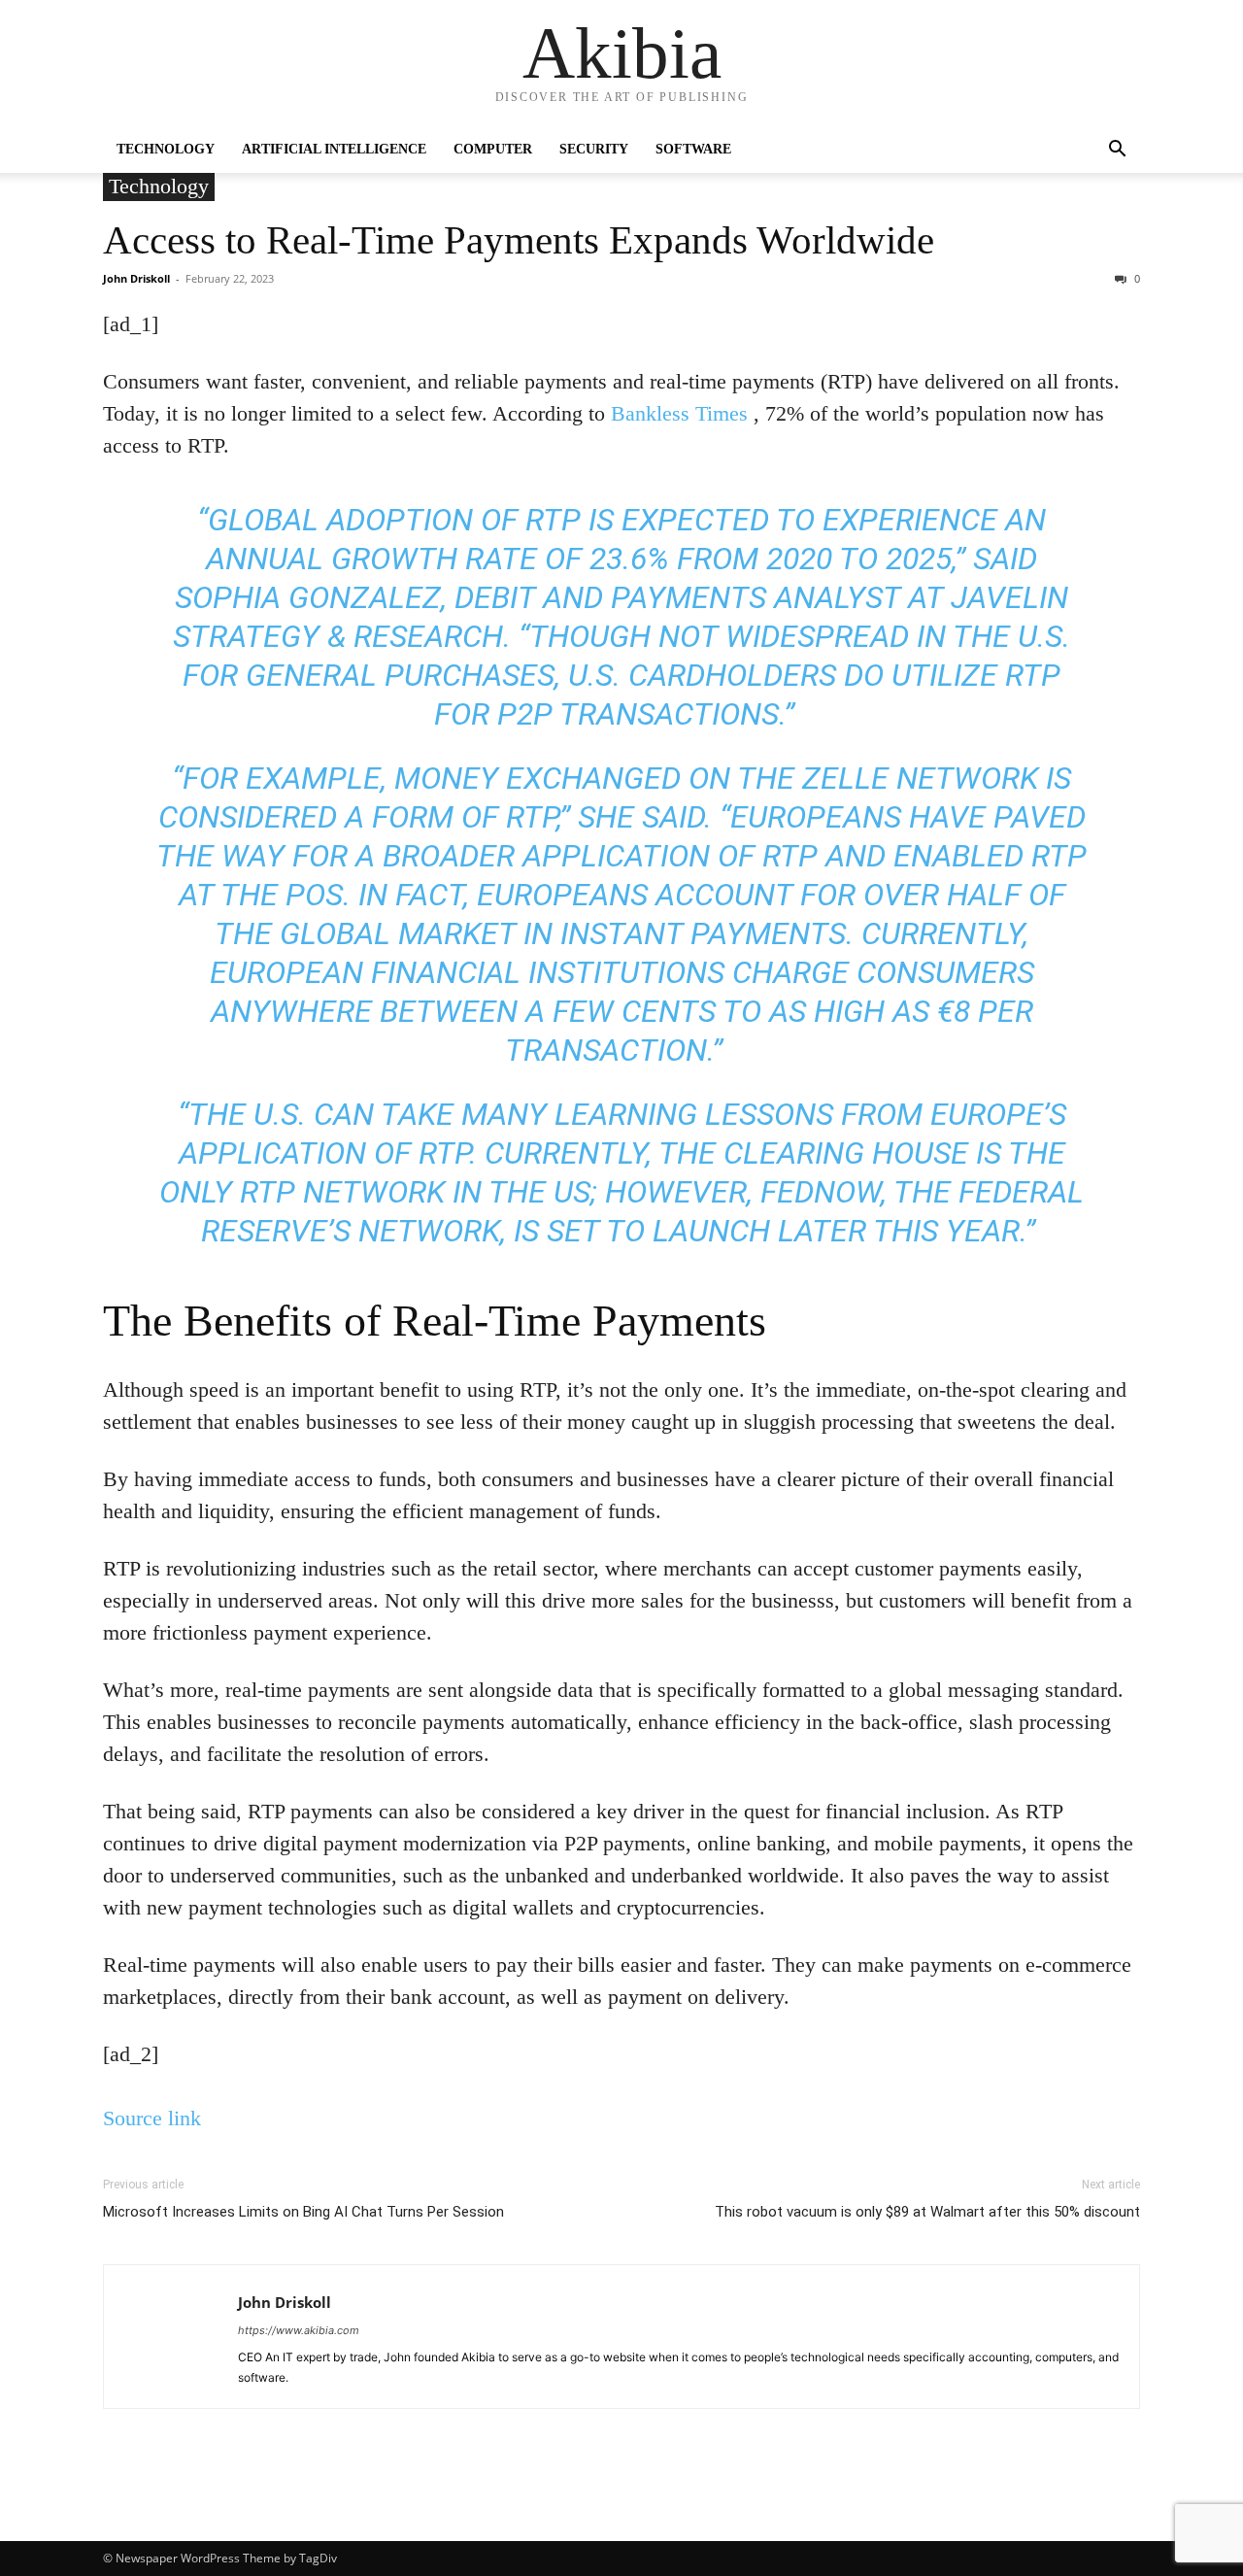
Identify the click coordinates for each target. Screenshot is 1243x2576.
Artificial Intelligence (334, 149)
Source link (152, 2118)
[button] (1117, 151)
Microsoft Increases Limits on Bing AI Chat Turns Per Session (303, 2212)
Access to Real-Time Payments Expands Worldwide (523, 240)
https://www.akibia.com (299, 2330)
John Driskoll (136, 278)
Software (693, 149)
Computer (493, 149)
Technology (166, 149)
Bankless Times (679, 413)
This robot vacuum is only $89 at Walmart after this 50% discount (927, 2212)
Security (594, 149)
